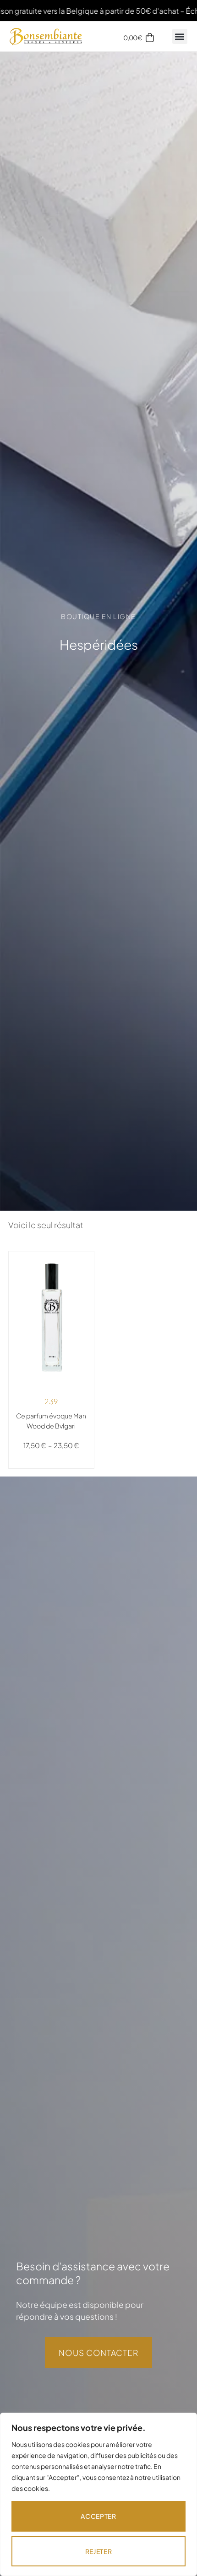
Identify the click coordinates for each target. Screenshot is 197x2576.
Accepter (98, 2516)
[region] (98, 2494)
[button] (180, 36)
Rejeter (99, 2551)
